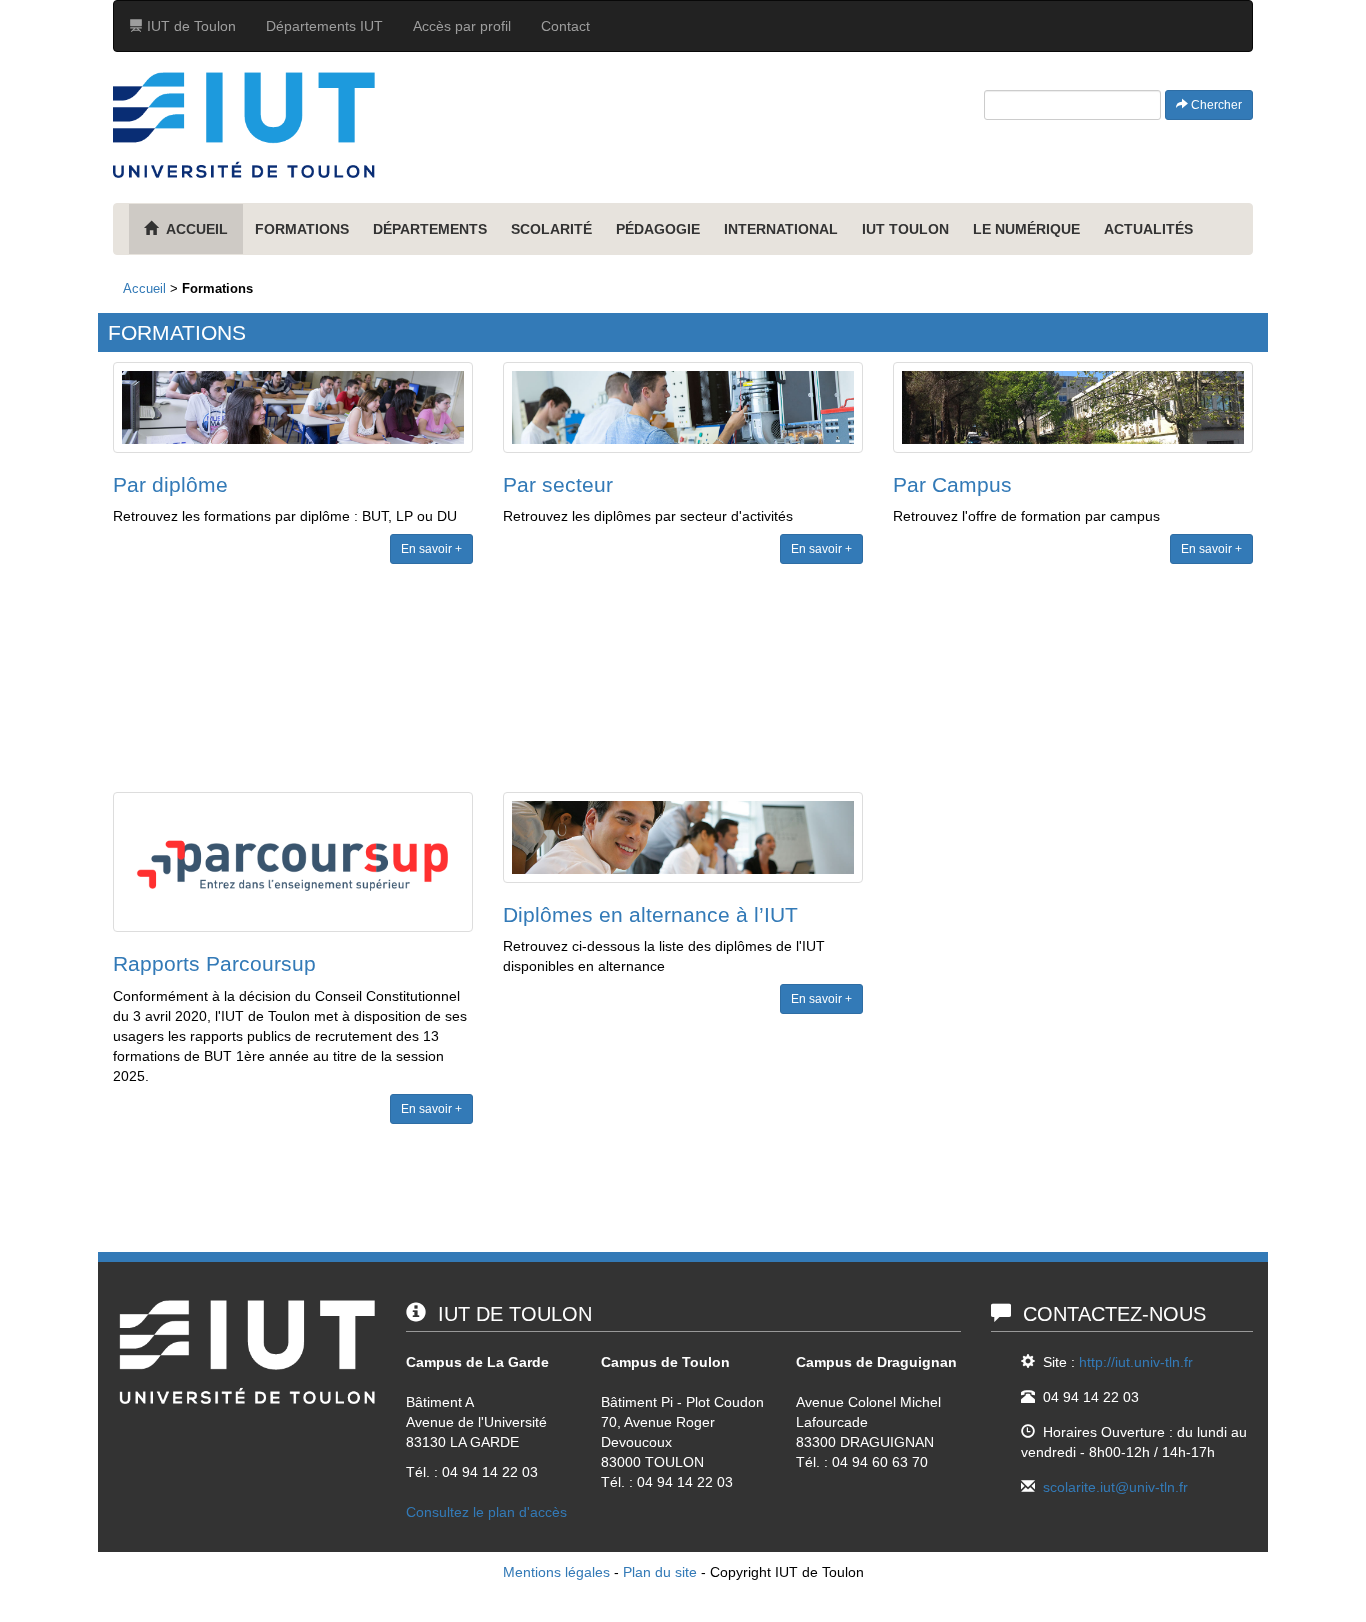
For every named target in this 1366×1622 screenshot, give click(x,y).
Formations (302, 229)
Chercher (1215, 105)
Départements (430, 229)
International (781, 229)
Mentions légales (556, 1572)
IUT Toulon (905, 229)
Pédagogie (658, 229)
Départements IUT (324, 26)
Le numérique (1026, 229)
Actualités (1148, 229)
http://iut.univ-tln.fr (1136, 1362)
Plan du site (660, 1572)
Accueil (144, 288)
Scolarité (551, 229)
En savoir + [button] (431, 549)
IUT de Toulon (189, 26)
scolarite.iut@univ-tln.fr (1115, 1487)
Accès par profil (462, 26)
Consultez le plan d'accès (486, 1512)
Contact (565, 26)
